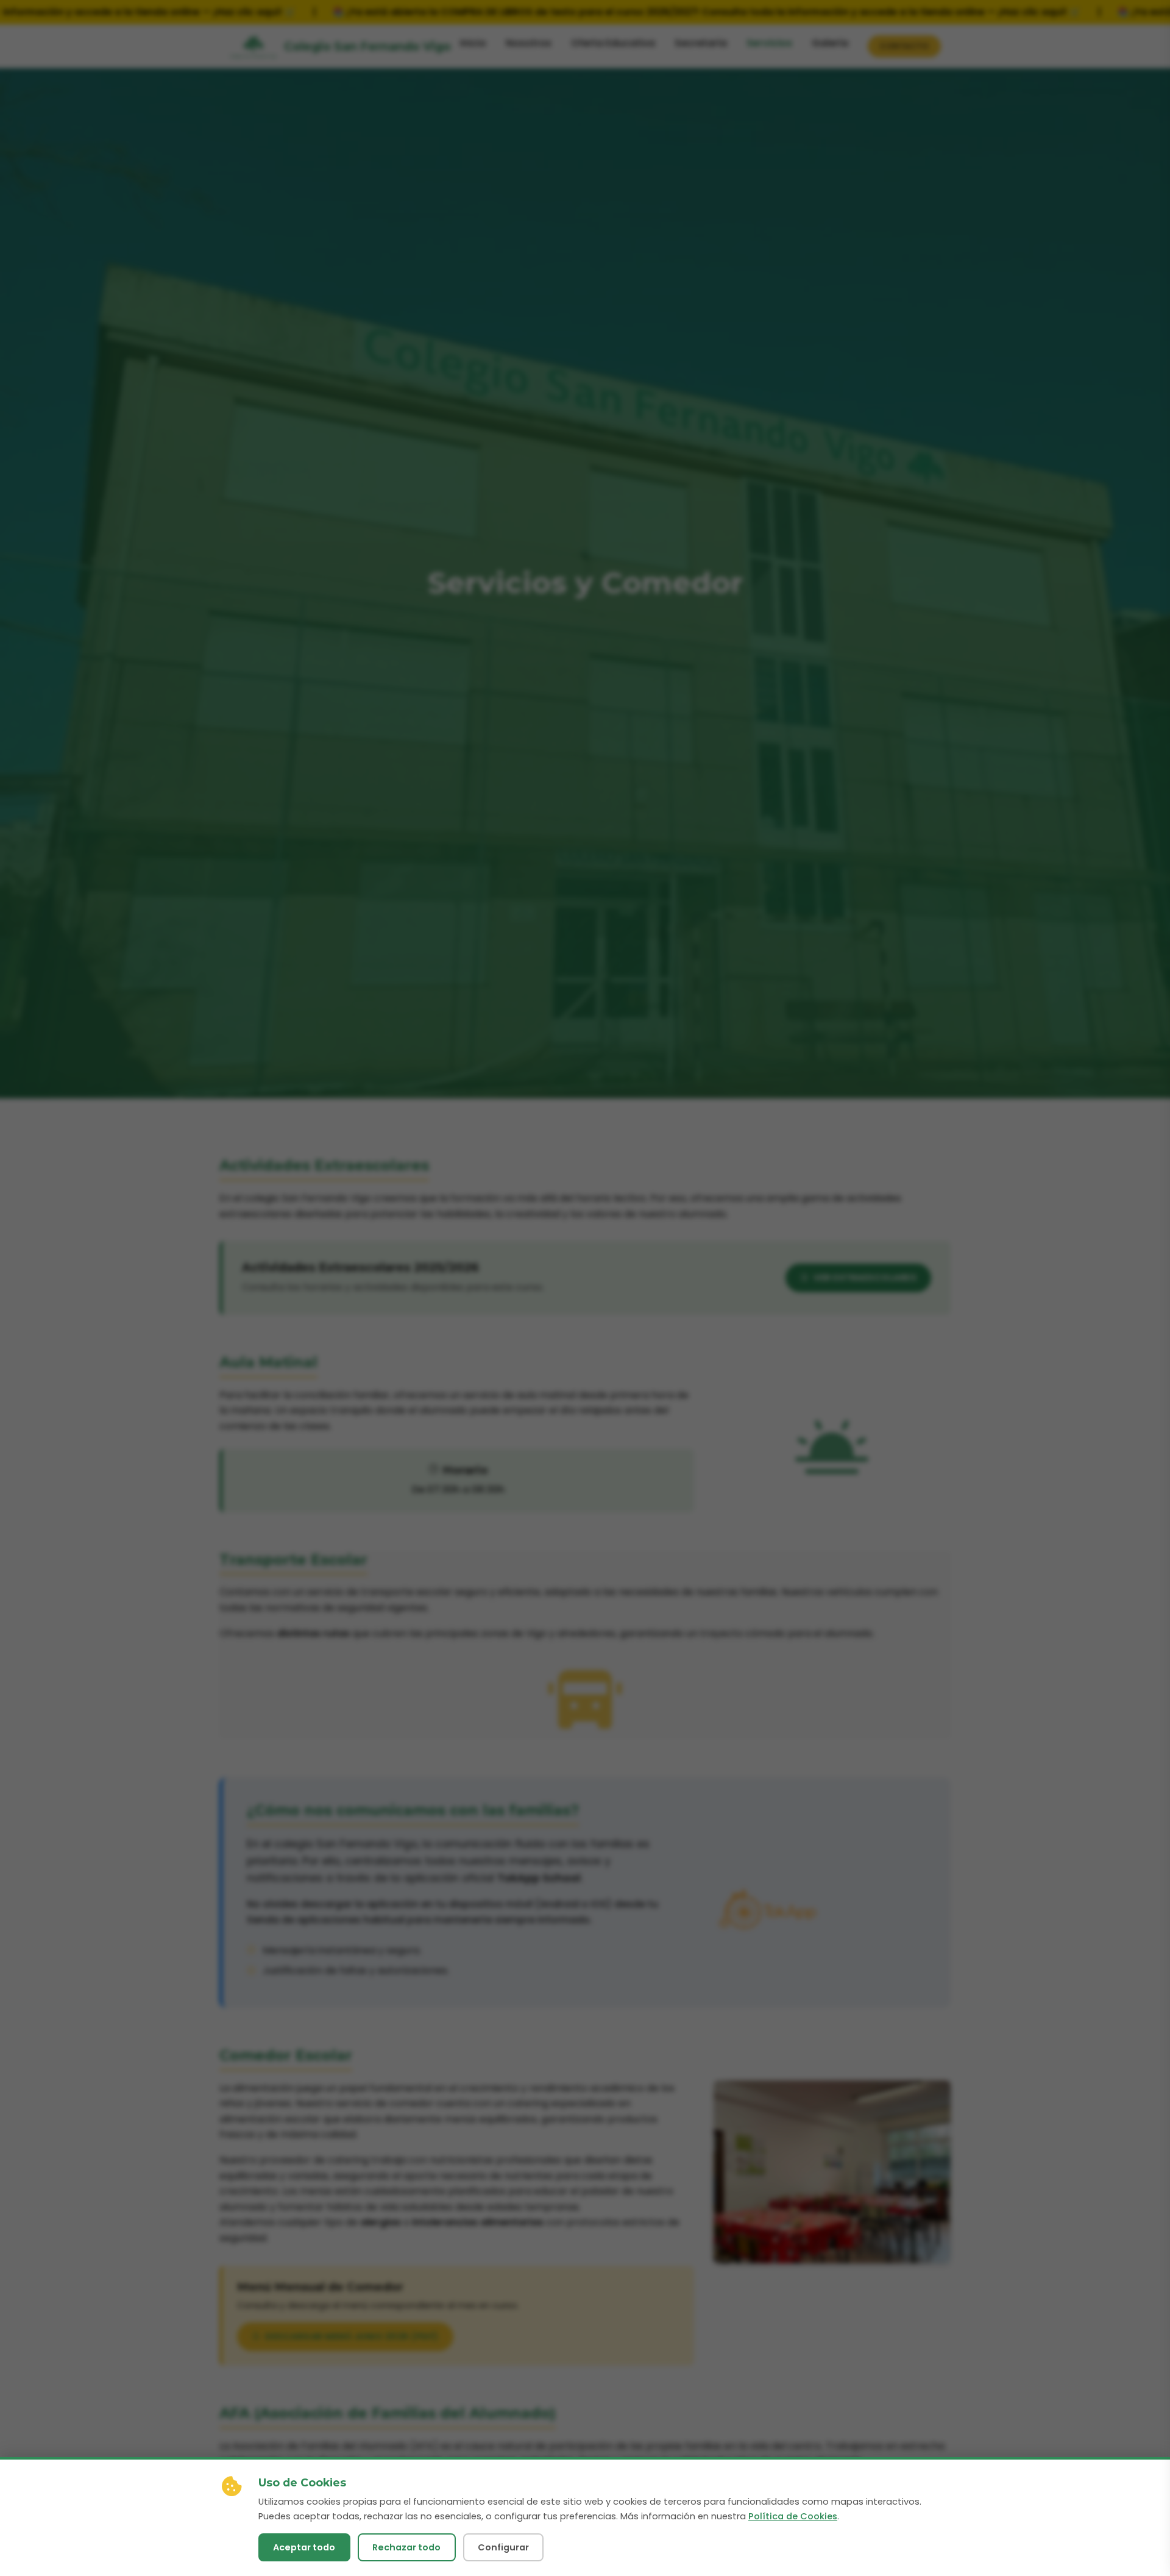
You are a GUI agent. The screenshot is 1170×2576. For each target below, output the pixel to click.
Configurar (503, 2547)
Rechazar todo (406, 2547)
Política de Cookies (793, 2516)
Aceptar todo (304, 2547)
